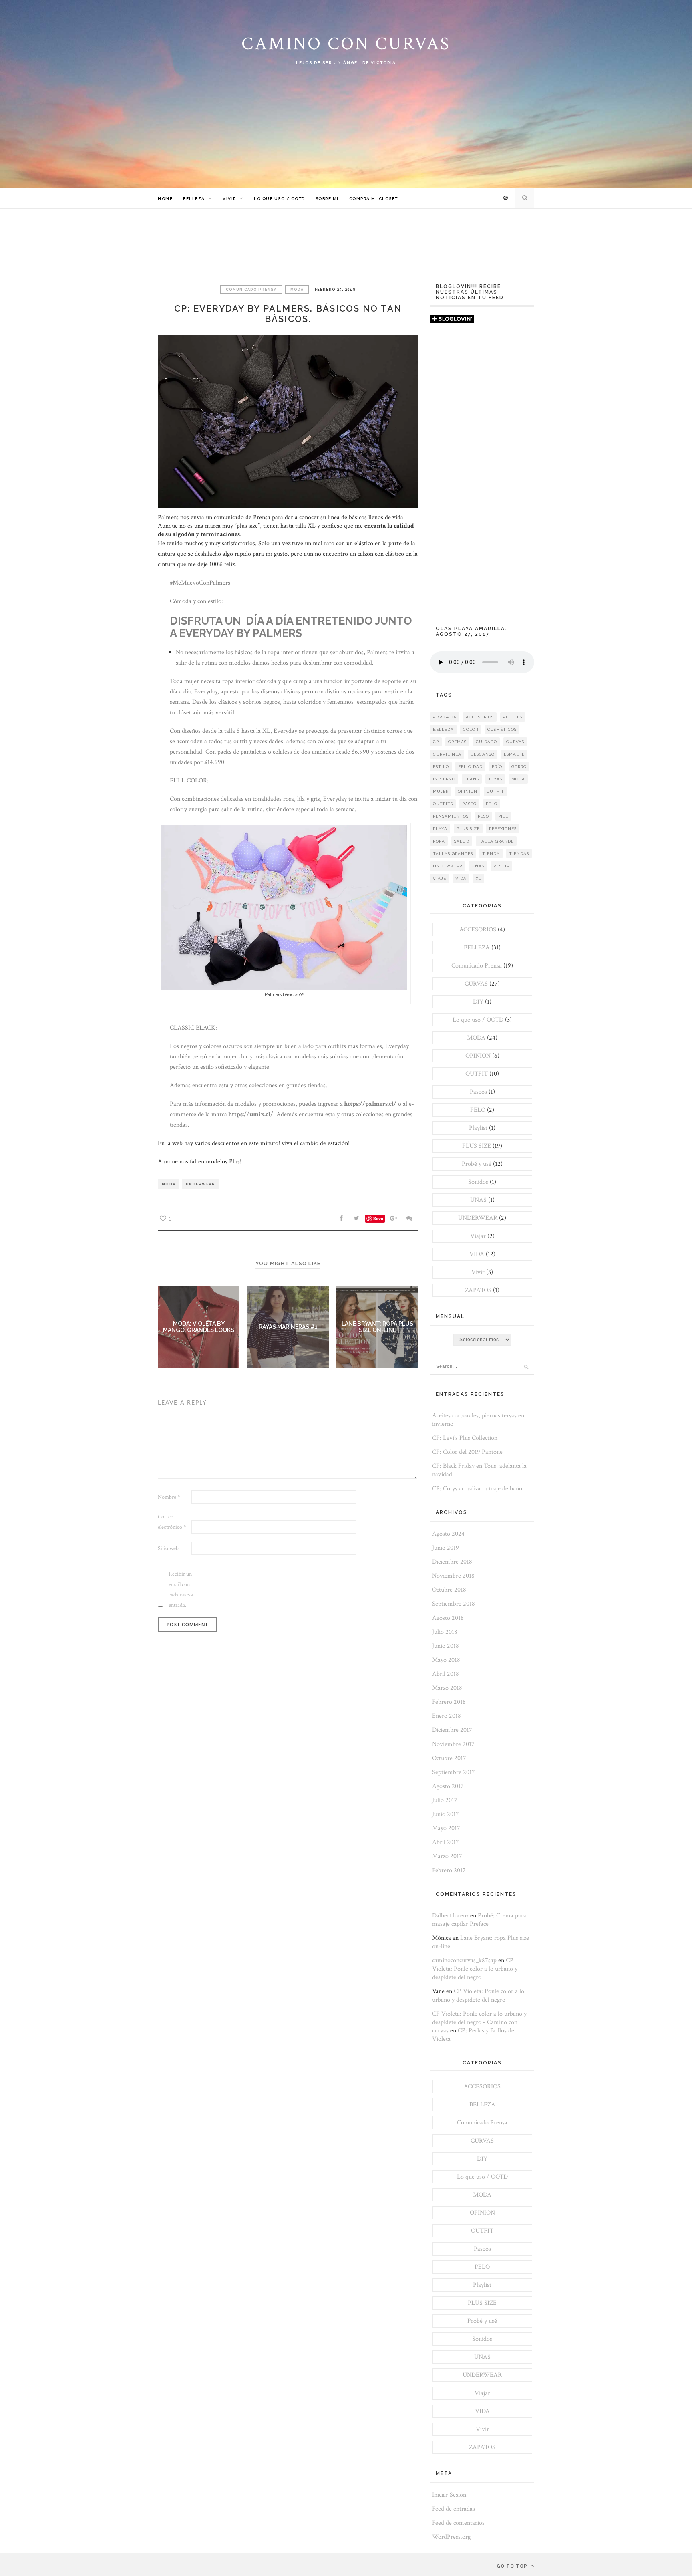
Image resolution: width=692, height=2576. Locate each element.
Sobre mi (327, 199)
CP (436, 742)
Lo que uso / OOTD (280, 199)
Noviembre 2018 (453, 1576)
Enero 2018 (447, 1716)
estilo (441, 767)
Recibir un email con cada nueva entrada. (181, 1590)
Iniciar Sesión (449, 2495)
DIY (478, 1002)
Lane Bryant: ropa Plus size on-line (377, 1327)
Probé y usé (477, 1164)
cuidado (486, 742)
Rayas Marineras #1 (288, 1327)
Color (471, 729)
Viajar (478, 1236)
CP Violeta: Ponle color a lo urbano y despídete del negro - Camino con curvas (479, 2022)
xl (479, 878)
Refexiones (503, 829)
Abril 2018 (446, 1674)
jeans (472, 779)
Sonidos (478, 1182)
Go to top (513, 2566)
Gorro (519, 767)
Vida (461, 878)
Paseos (478, 1092)
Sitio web (168, 1548)
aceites (513, 717)
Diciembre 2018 (452, 1562)
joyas (495, 779)
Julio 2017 (445, 1800)
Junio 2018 (446, 1646)
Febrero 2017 (449, 1870)
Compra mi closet (374, 199)
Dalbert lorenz (450, 1916)
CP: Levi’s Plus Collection (465, 1438)
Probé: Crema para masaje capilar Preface (479, 1920)
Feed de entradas (454, 2509)
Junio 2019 (446, 1548)
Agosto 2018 (448, 1618)
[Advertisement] (482, 478)
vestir (501, 866)
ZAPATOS (478, 1290)
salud (462, 841)
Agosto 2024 (448, 1534)
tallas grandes (453, 854)
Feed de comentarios (458, 2523)
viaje (440, 878)
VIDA (477, 1254)
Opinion (468, 791)
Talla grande (496, 841)
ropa (439, 841)
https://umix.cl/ (250, 1114)
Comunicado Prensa (251, 290)
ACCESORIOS (478, 930)
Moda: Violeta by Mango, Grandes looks (199, 1327)
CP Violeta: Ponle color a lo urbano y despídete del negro (475, 1969)
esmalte (514, 754)
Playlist (478, 1128)
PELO (478, 1110)
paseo (469, 804)
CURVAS (476, 984)
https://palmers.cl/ (370, 1104)
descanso (483, 754)
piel (503, 816)
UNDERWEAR (478, 1218)
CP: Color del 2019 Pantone (467, 1452)
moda (169, 1184)
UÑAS (478, 1200)
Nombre (169, 1497)
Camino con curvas (346, 44)
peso (483, 816)
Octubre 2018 (449, 1590)
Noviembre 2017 (453, 1744)
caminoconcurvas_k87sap (464, 1960)
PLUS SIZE (477, 1146)
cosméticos (502, 729)
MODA (297, 290)
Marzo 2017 (447, 1856)
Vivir (229, 199)
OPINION (478, 1056)
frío (497, 767)
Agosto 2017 (448, 1786)
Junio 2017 (446, 1814)
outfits (443, 804)
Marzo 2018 (447, 1688)
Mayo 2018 (446, 1660)
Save (378, 1218)
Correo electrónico (172, 1522)
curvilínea (447, 754)
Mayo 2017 (446, 1828)
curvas (515, 742)
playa (440, 829)
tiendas (519, 854)
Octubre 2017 (449, 1758)
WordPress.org (451, 2537)
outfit (495, 791)
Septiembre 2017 (454, 1772)
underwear (200, 1184)
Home (165, 199)
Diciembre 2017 (452, 1730)
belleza (443, 729)
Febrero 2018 (449, 1702)
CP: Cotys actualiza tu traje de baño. (478, 1489)
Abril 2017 (446, 1842)
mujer (441, 791)
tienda (491, 854)
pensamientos (451, 816)
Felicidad (470, 767)
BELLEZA (194, 199)
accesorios (480, 717)
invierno (444, 779)
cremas (457, 742)
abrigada (445, 717)
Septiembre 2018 (454, 1604)
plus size (468, 829)
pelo (492, 804)
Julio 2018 (445, 1632)
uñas (478, 866)
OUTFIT (477, 1074)
